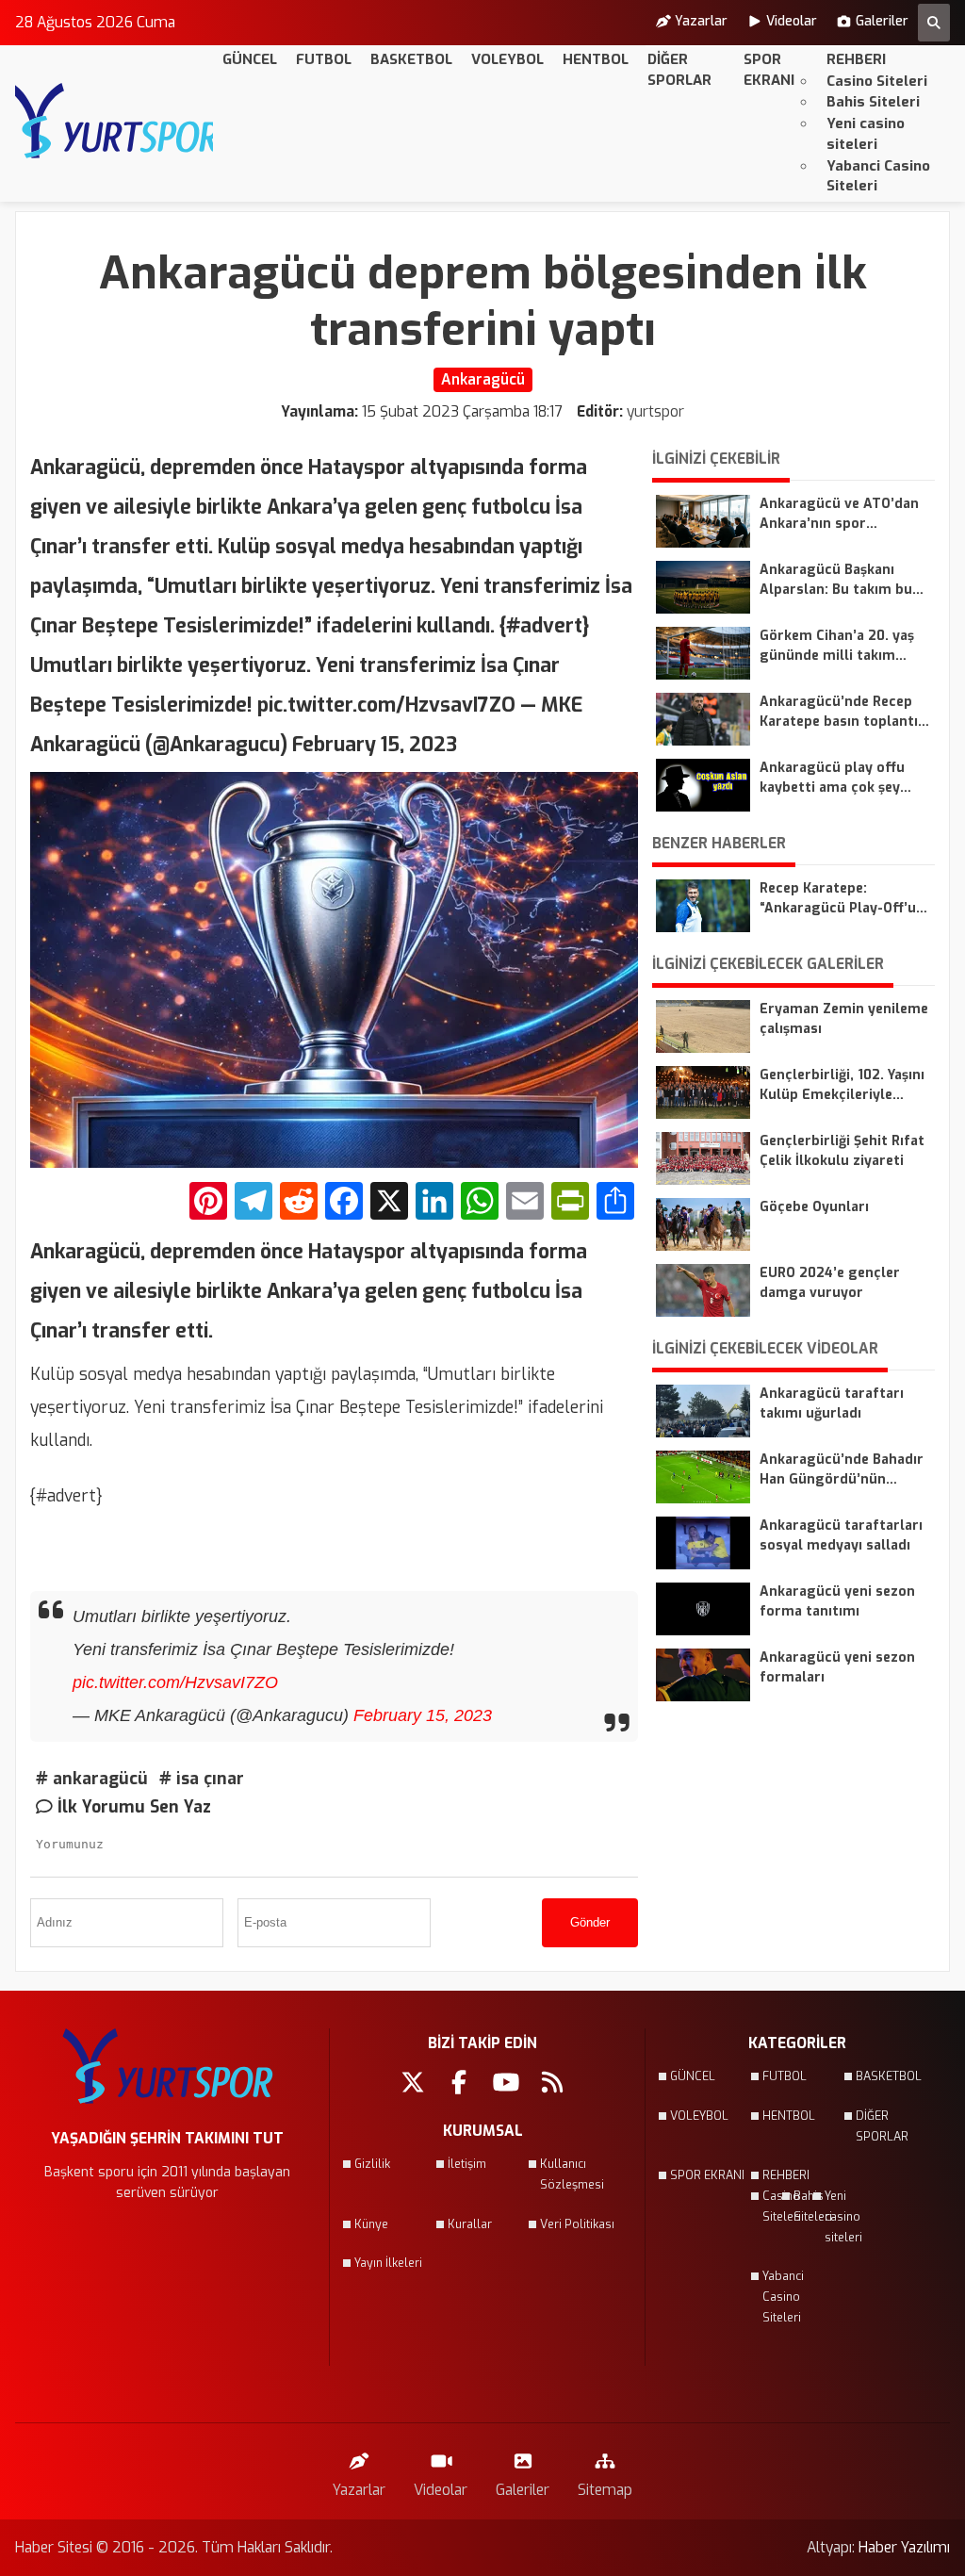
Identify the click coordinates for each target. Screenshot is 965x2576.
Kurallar (470, 2224)
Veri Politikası (577, 2224)
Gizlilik (372, 2164)
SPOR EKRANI (769, 70)
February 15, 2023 (423, 1715)
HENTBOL (596, 59)
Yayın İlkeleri (388, 2263)
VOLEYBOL (507, 59)
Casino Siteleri (877, 81)
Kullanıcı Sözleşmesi (572, 2174)
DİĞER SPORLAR (679, 70)
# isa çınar (202, 1779)
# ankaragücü (92, 1779)
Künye (371, 2224)
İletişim (467, 2164)
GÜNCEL (250, 59)
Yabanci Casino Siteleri (878, 176)
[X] (389, 1203)
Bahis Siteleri (873, 102)
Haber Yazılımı (904, 2547)
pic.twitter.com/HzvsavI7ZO (175, 1682)
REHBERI (856, 59)
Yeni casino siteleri (866, 134)
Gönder (590, 1922)
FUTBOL (324, 59)
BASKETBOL (411, 59)
